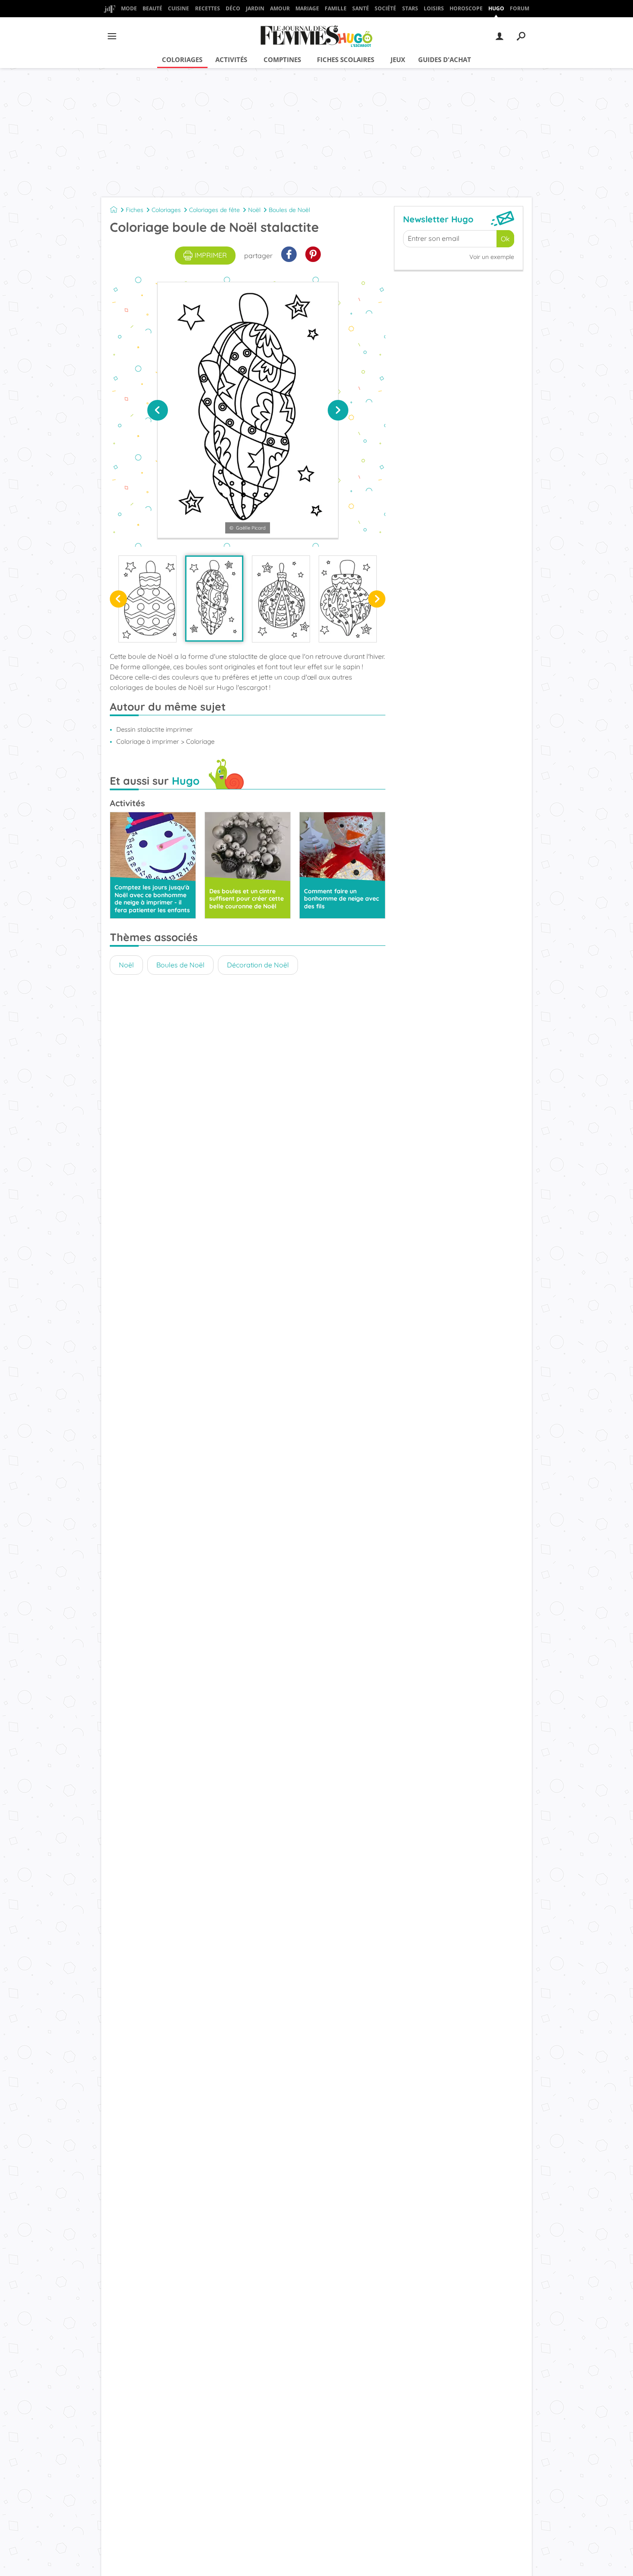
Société (385, 8)
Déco (233, 8)
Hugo (496, 8)
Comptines (282, 59)
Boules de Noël (289, 210)
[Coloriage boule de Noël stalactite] (214, 599)
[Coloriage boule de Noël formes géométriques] (147, 599)
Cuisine (178, 8)
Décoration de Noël (258, 965)
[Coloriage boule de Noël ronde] (281, 599)
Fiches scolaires (346, 59)
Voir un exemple (492, 257)
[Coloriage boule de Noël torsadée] (348, 599)
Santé (361, 8)
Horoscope (466, 8)
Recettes (208, 8)
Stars (410, 8)
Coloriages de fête (214, 210)
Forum (520, 8)
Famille (336, 8)
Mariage (307, 8)
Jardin (255, 8)
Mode (129, 8)
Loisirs (434, 8)
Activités (231, 59)
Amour (280, 8)
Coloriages (182, 59)
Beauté (152, 8)
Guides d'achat (445, 59)
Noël (254, 210)
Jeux (398, 59)
